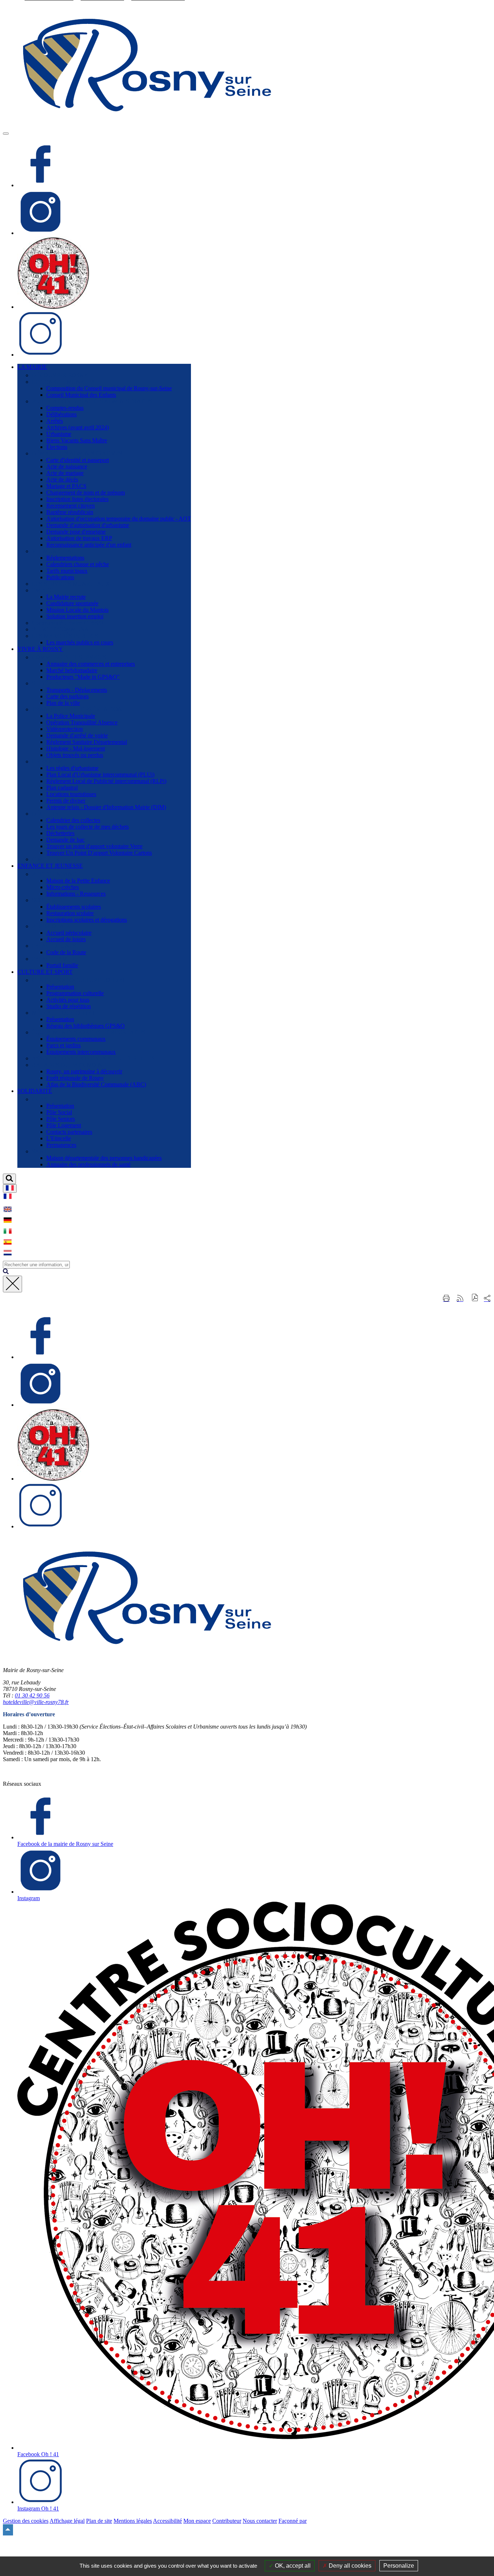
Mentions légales (133, 2521)
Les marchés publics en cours (80, 642)
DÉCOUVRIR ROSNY (60, 375)
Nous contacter (260, 2521)
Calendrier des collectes (73, 820)
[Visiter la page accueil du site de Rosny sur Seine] (148, 125)
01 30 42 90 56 (32, 1695)
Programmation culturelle (75, 993)
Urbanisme (59, 434)
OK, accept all (292, 2566)
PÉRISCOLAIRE (53, 926)
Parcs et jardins (63, 1045)
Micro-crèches (63, 887)
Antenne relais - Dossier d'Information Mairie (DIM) (106, 807)
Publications (60, 577)
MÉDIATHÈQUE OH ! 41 (63, 1013)
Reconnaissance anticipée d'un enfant (89, 545)
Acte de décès (62, 479)
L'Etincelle (59, 1138)
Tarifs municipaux (67, 571)
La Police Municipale (71, 716)
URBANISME (49, 761)
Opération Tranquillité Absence (82, 722)
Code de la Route (66, 952)
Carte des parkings (67, 696)
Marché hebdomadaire (72, 670)
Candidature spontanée (72, 603)
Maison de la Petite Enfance (78, 881)
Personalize (399, 2566)
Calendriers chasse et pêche (78, 564)
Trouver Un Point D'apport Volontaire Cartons (99, 853)
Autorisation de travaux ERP (79, 538)
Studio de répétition (69, 1006)
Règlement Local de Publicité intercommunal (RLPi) (106, 781)
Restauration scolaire (70, 913)
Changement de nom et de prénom (86, 493)
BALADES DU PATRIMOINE (69, 1065)
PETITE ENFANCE (56, 874)
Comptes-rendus (65, 408)
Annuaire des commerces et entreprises (91, 664)
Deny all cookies (349, 2566)
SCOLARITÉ (48, 900)
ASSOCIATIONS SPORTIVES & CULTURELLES (93, 1058)
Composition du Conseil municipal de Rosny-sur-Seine (109, 388)
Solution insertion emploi (75, 616)
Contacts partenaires (69, 1132)
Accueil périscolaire (69, 933)
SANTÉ (41, 1151)
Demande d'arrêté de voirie (77, 735)
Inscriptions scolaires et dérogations (87, 920)
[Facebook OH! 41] (53, 307)
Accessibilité (167, 2521)
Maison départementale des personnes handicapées (104, 1158)
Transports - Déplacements (77, 690)
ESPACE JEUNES (54, 946)
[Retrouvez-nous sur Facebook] (41, 185)
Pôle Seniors (61, 1119)
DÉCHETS (45, 814)
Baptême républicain (70, 512)
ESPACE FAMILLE (56, 959)
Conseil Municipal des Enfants (81, 395)
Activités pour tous (68, 1000)
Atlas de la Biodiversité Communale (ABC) (96, 1084)
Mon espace (197, 2521)
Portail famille (62, 965)
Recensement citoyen (71, 506)
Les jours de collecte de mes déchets (88, 827)
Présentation (60, 987)
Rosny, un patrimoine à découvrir (84, 1071)
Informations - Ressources (76, 894)
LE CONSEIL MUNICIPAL (65, 382)
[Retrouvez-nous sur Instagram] (41, 233)
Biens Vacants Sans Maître (77, 440)
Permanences (61, 1145)
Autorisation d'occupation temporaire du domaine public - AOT (119, 519)
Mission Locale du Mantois (77, 610)
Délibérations (61, 414)
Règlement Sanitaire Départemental (87, 742)
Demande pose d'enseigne (76, 532)
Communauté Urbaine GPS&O (68, 623)
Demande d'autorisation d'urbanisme (88, 525)
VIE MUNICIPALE (55, 551)
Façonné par (293, 2521)
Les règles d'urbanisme (72, 768)
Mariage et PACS (66, 486)
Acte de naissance (67, 466)
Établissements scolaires (74, 907)
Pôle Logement (64, 1125)
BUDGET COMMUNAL (62, 629)
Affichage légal (67, 2521)
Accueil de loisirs (66, 939)
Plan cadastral (62, 788)
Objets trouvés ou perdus (75, 755)
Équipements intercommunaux (81, 1052)
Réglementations (65, 558)
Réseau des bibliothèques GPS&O (86, 1026)
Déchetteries (60, 833)
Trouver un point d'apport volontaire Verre (94, 846)
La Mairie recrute (66, 597)
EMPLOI (43, 590)
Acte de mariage (65, 473)
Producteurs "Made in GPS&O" (83, 677)
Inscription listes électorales (77, 499)
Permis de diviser (66, 801)
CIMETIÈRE (47, 859)
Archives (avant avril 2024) (78, 427)
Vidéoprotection (65, 729)
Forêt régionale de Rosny (75, 1078)
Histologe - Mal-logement (76, 748)
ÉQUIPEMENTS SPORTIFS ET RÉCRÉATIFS (89, 1032)
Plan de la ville (63, 703)
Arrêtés (55, 421)
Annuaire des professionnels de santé (88, 1164)
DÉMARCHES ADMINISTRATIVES (77, 453)
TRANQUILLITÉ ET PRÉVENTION (77, 709)
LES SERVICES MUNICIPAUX (71, 584)
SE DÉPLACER (51, 683)
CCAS (40, 1099)
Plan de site (99, 2521)
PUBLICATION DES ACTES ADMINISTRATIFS (92, 401)
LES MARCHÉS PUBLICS (65, 636)
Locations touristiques (71, 794)
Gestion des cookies (26, 2521)
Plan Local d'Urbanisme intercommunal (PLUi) (100, 775)
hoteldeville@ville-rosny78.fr (36, 1702)
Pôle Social (59, 1112)
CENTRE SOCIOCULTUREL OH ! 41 (78, 980)
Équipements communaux (76, 1039)
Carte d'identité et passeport (78, 460)
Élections (57, 447)
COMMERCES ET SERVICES (69, 657)
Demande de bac (65, 840)
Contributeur (227, 2521)
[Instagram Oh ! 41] (41, 355)
